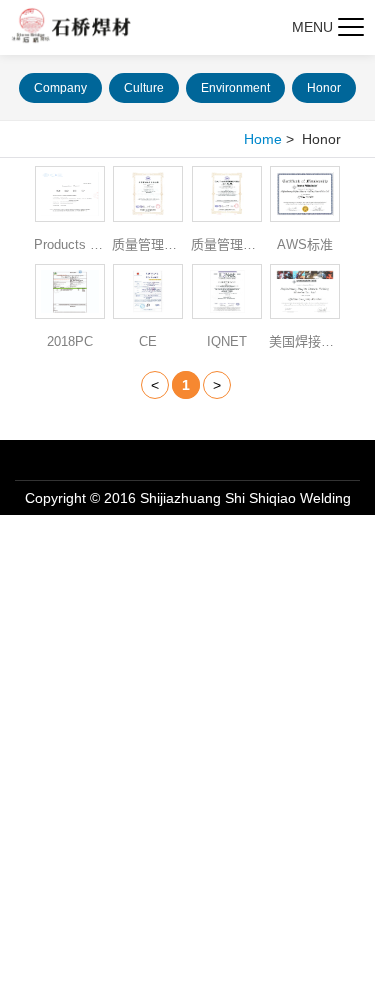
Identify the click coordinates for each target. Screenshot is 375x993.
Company (60, 88)
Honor (324, 88)
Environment (235, 88)
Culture (144, 88)
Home (263, 139)
